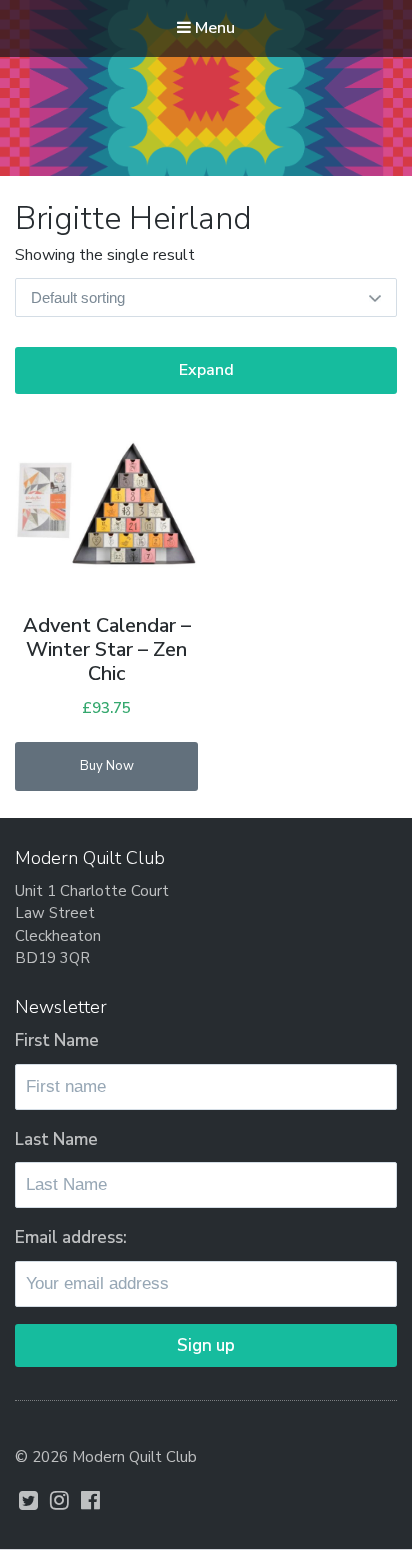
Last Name (56, 1139)
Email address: (71, 1237)
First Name (57, 1040)
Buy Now (107, 766)
